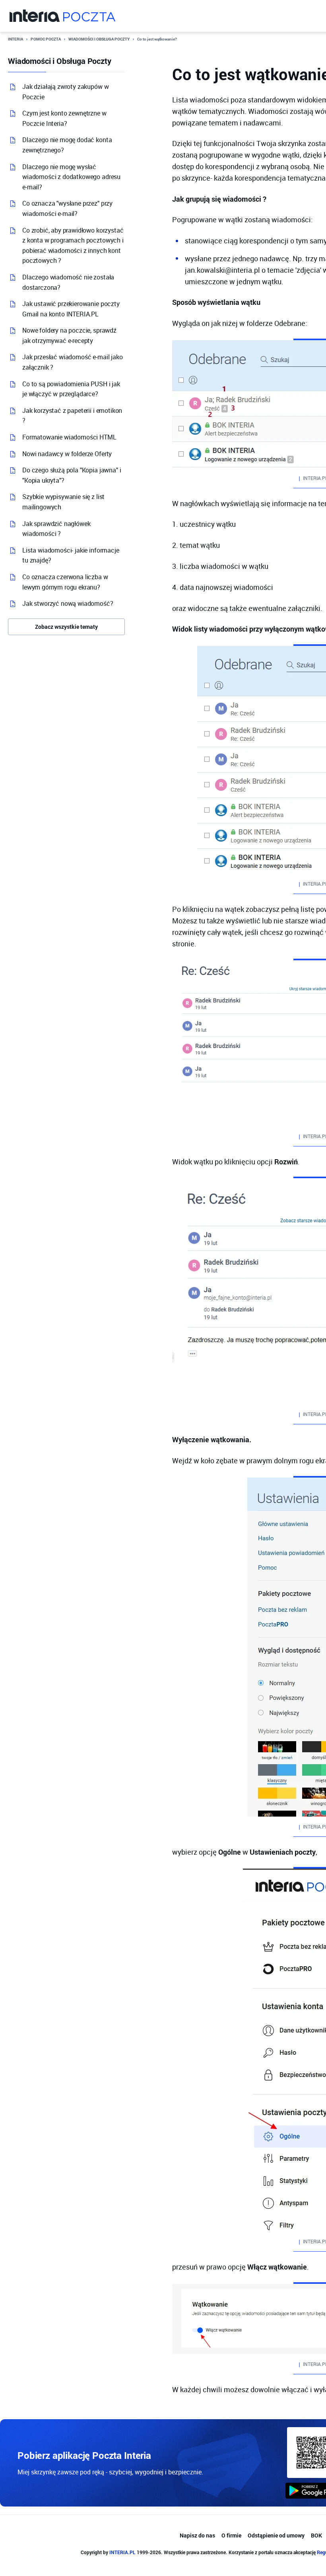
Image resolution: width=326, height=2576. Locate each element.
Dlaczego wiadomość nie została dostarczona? (68, 282)
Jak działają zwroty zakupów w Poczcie (65, 92)
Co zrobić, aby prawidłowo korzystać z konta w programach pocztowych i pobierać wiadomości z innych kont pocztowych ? (73, 246)
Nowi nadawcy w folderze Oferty (67, 454)
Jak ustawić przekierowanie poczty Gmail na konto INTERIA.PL (71, 309)
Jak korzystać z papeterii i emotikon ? (72, 416)
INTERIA (16, 39)
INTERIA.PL (122, 2552)
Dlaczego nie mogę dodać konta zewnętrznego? (67, 145)
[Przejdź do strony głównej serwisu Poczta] (89, 16)
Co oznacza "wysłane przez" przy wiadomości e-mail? (67, 208)
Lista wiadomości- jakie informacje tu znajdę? (71, 555)
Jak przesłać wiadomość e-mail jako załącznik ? (73, 362)
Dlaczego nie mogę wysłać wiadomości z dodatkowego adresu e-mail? (71, 177)
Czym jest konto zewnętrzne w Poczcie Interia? (64, 118)
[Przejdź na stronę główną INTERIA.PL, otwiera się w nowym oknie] (35, 16)
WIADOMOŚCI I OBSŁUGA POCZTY (99, 39)
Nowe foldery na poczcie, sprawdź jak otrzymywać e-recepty (69, 335)
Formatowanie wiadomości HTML (69, 437)
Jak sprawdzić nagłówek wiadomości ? (56, 529)
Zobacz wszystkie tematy (66, 627)
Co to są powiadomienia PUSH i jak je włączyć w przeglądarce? (71, 389)
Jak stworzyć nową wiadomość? (68, 603)
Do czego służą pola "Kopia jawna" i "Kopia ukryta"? (72, 475)
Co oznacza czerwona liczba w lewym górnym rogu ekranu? (65, 582)
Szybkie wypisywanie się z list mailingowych (63, 502)
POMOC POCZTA (46, 39)
